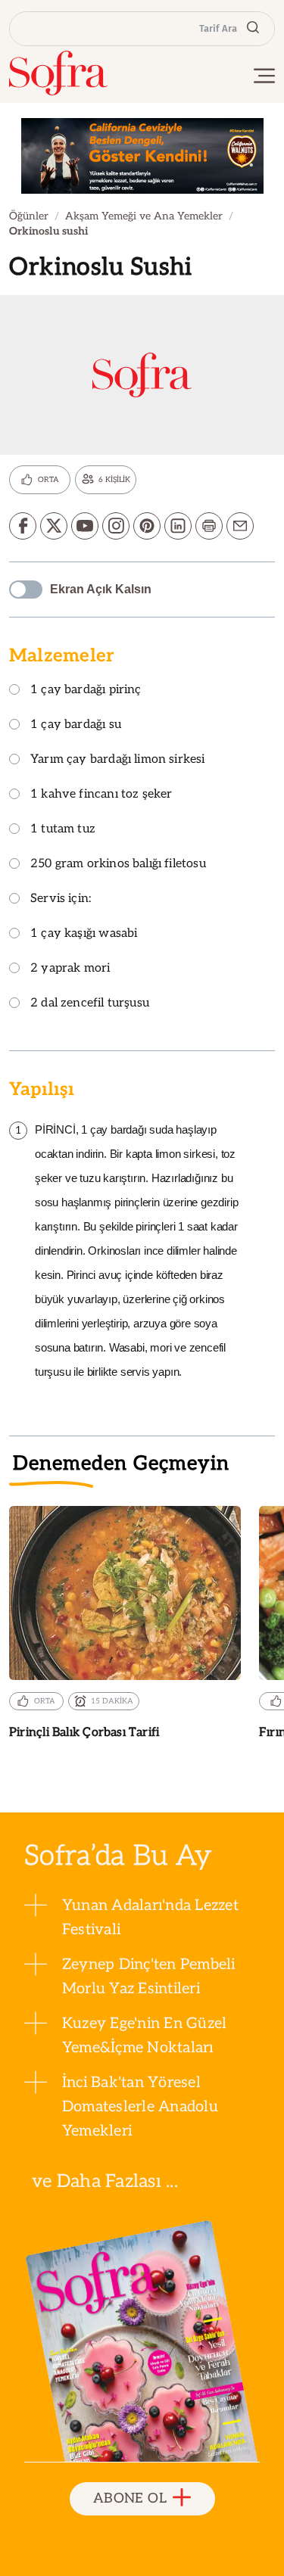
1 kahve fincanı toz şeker (101, 795)
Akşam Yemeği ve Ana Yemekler (144, 216)
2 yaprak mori (70, 969)
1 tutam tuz (63, 830)
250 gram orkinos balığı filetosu (118, 865)
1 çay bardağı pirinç (86, 691)
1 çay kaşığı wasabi (84, 934)
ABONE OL (130, 2498)
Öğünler (29, 216)
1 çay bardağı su (76, 725)
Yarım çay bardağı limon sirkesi (118, 760)
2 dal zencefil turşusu (90, 1004)
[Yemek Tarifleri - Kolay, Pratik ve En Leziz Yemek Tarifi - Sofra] (58, 73)
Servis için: (61, 899)
